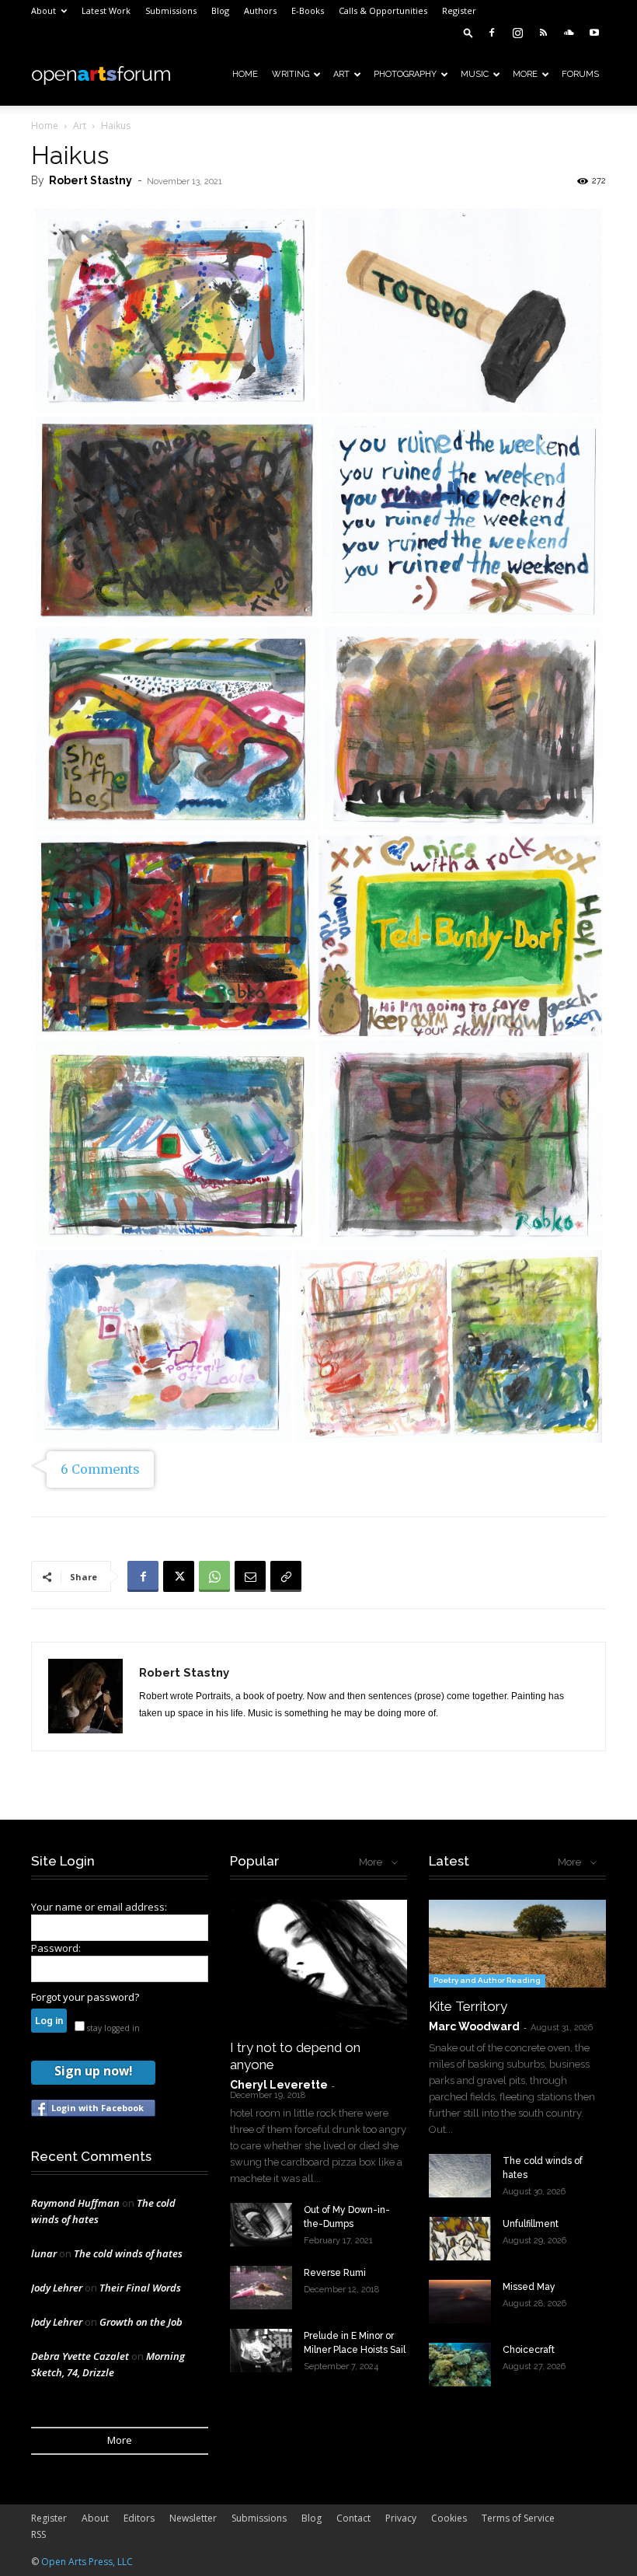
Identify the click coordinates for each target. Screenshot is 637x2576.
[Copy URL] (286, 1576)
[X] (179, 1576)
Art (341, 74)
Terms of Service (518, 2518)
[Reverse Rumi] (261, 2288)
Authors (260, 10)
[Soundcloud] (569, 33)
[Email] (250, 1576)
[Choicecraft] (460, 2365)
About (44, 10)
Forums (580, 74)
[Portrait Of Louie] (163, 1346)
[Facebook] (492, 33)
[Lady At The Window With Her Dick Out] (461, 1143)
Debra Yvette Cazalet (80, 2356)
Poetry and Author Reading (487, 1980)
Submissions (171, 10)
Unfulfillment (531, 2224)
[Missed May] (460, 2302)
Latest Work (106, 10)
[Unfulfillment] (460, 2239)
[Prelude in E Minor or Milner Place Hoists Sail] (261, 2351)
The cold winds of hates (128, 2253)
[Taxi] (176, 520)
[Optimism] (175, 936)
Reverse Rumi (335, 2273)
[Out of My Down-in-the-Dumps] (261, 2225)
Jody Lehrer (57, 2288)
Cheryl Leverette (279, 2085)
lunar (44, 2253)
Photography (405, 74)
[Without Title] (460, 936)
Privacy (401, 2518)
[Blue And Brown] (462, 520)
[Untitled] (461, 311)
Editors (139, 2518)
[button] (468, 32)
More (525, 74)
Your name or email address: (99, 1907)
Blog (220, 10)
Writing (291, 74)
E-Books (308, 10)
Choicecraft (529, 2350)
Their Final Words (140, 2288)
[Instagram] (517, 33)
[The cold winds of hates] (460, 2176)
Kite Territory (468, 2006)
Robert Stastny (91, 180)
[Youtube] (594, 33)
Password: (56, 1948)
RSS (38, 2534)
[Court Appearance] (175, 311)
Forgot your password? (85, 1997)
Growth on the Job (141, 2322)
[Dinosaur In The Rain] (178, 728)
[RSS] (543, 33)
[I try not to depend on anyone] (318, 1964)
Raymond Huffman (75, 2203)
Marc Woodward (474, 2026)
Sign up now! (93, 2071)
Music (475, 74)
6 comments (100, 1469)
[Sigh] (175, 1143)
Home (245, 74)
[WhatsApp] (214, 1576)
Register (459, 10)
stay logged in (112, 2028)
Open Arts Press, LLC (87, 2562)
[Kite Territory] (517, 1944)
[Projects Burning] (463, 728)
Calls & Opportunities (383, 10)
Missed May (529, 2287)
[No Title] (449, 1346)
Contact (353, 2518)
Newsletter (193, 2518)
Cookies (449, 2518)
